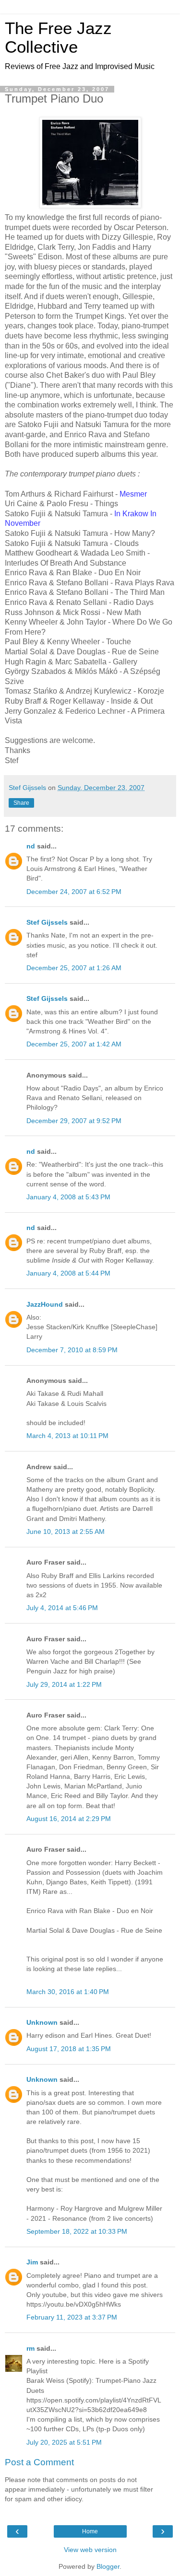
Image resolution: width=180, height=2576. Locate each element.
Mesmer (133, 494)
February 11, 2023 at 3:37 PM (72, 2317)
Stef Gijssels (47, 922)
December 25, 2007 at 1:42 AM (74, 1044)
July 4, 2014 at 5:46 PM (62, 1608)
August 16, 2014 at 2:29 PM (69, 1819)
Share (21, 803)
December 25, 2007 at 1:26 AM (74, 968)
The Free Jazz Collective (58, 38)
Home (90, 2531)
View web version (90, 2550)
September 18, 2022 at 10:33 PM (77, 2231)
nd (31, 846)
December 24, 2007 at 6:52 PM (74, 892)
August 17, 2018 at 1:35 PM (69, 2049)
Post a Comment (39, 2462)
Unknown (42, 2022)
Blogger (108, 2566)
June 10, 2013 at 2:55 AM (66, 1532)
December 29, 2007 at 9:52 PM (74, 1121)
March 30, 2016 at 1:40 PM (68, 1992)
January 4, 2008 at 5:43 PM (68, 1197)
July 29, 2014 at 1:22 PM (64, 1684)
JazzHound (45, 1304)
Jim (32, 2262)
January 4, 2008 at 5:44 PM (68, 1273)
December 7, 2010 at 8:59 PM (72, 1350)
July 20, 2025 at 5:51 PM (64, 2442)
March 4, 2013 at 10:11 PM (67, 1436)
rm (30, 2348)
